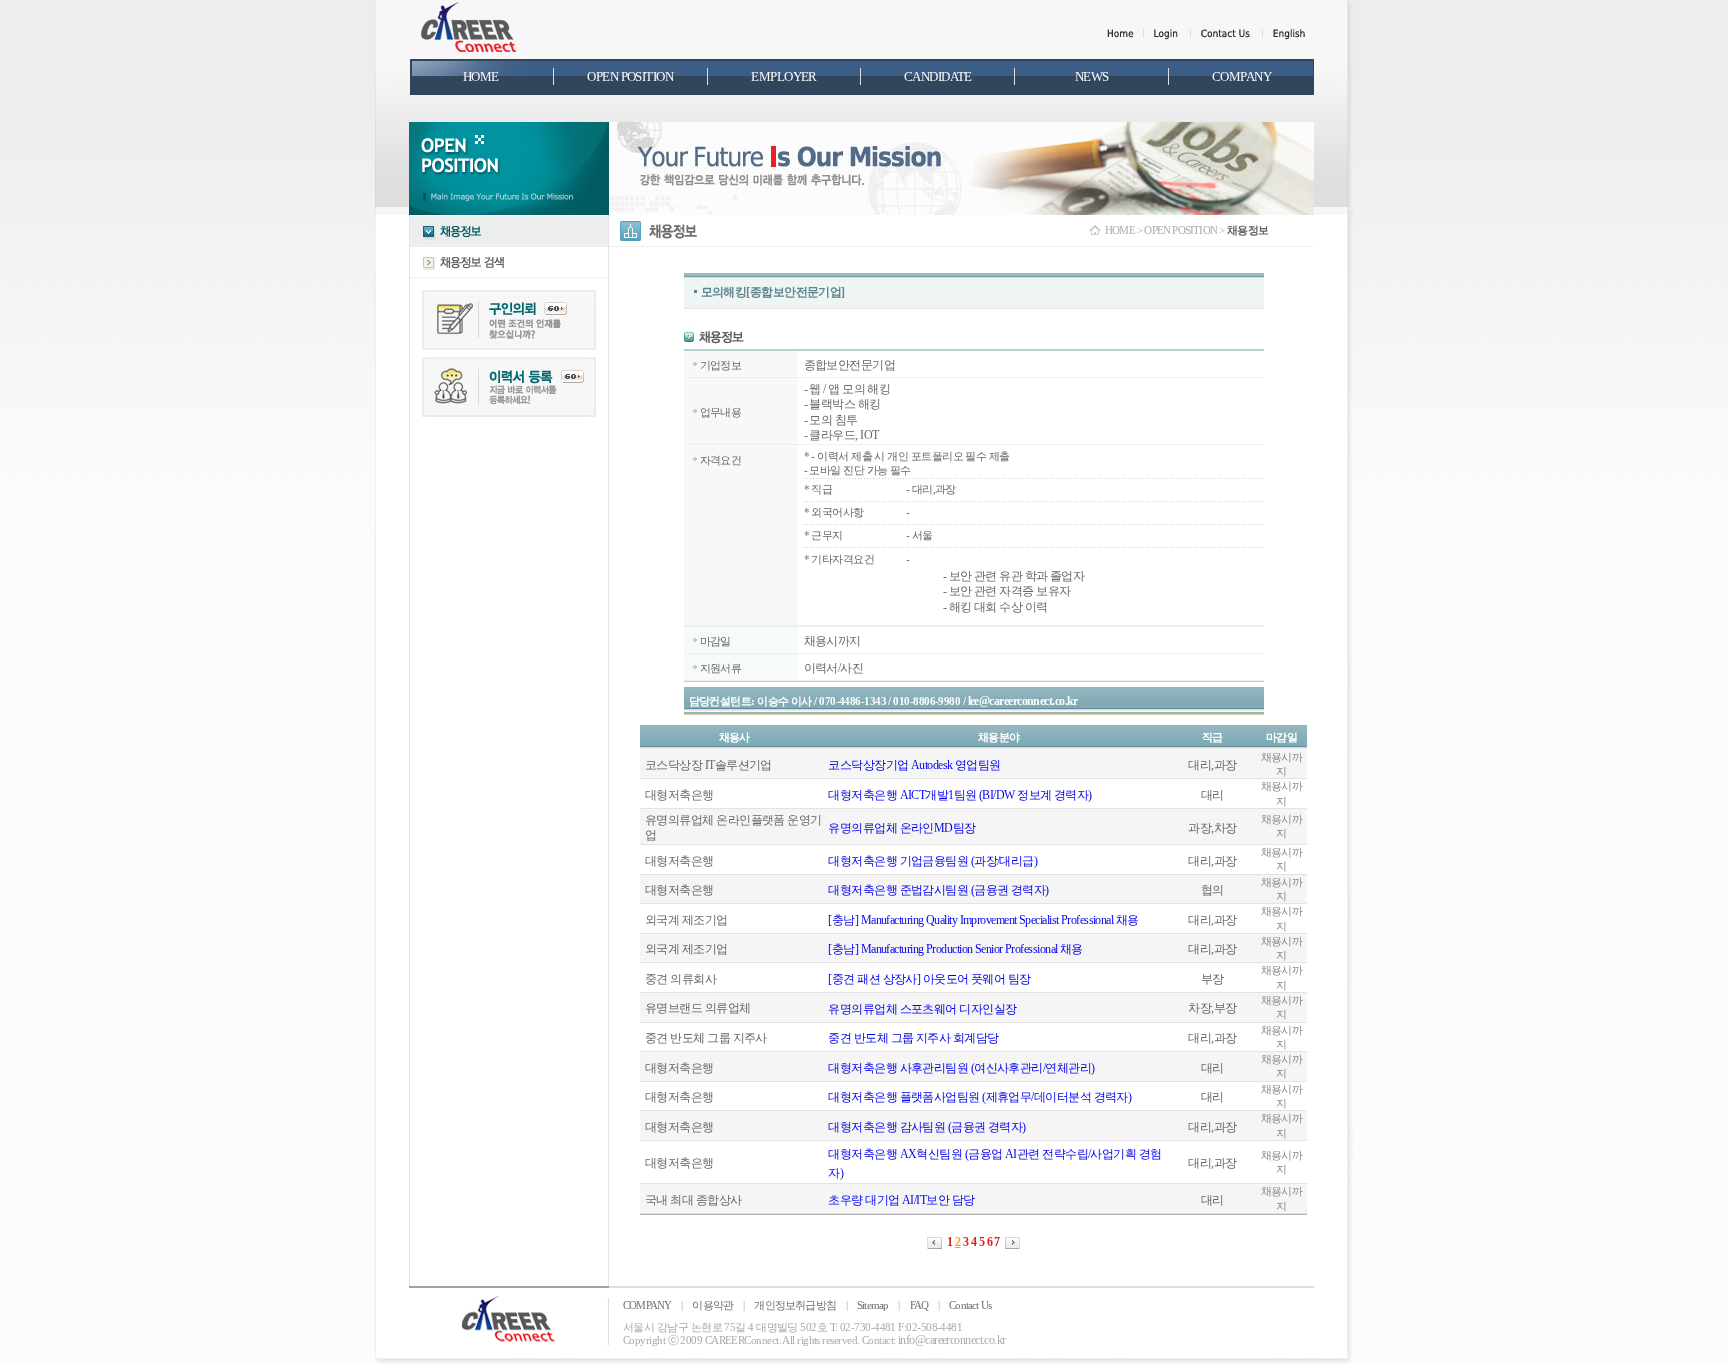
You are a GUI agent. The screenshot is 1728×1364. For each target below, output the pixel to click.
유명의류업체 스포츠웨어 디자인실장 (922, 1009)
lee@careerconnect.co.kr (1023, 701)
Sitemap (872, 1305)
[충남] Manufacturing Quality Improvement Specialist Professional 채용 (983, 920)
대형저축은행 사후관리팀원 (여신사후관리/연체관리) (961, 1068)
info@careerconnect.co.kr (952, 1340)
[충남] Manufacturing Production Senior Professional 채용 (955, 949)
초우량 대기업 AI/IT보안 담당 (901, 1200)
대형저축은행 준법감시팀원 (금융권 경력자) (938, 890)
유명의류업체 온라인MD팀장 (901, 828)
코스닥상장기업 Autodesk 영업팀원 (914, 765)
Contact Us (970, 1305)
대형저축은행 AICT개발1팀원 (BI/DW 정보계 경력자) (959, 795)
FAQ (919, 1305)
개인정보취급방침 (795, 1305)
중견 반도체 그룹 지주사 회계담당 (913, 1038)
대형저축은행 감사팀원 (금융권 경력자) (926, 1127)
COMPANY (647, 1305)
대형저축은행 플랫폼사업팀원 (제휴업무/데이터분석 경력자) (979, 1097)
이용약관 (712, 1305)
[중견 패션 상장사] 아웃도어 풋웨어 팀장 (929, 979)
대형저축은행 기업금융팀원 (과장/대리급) (932, 861)
